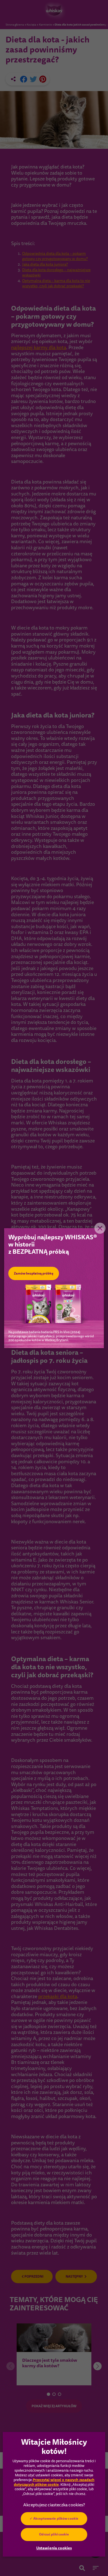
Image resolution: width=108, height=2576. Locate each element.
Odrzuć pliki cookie (54, 2534)
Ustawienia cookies (54, 2548)
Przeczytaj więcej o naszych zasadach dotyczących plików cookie (54, 2482)
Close (100, 1228)
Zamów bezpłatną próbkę (34, 1273)
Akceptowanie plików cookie (56, 2519)
